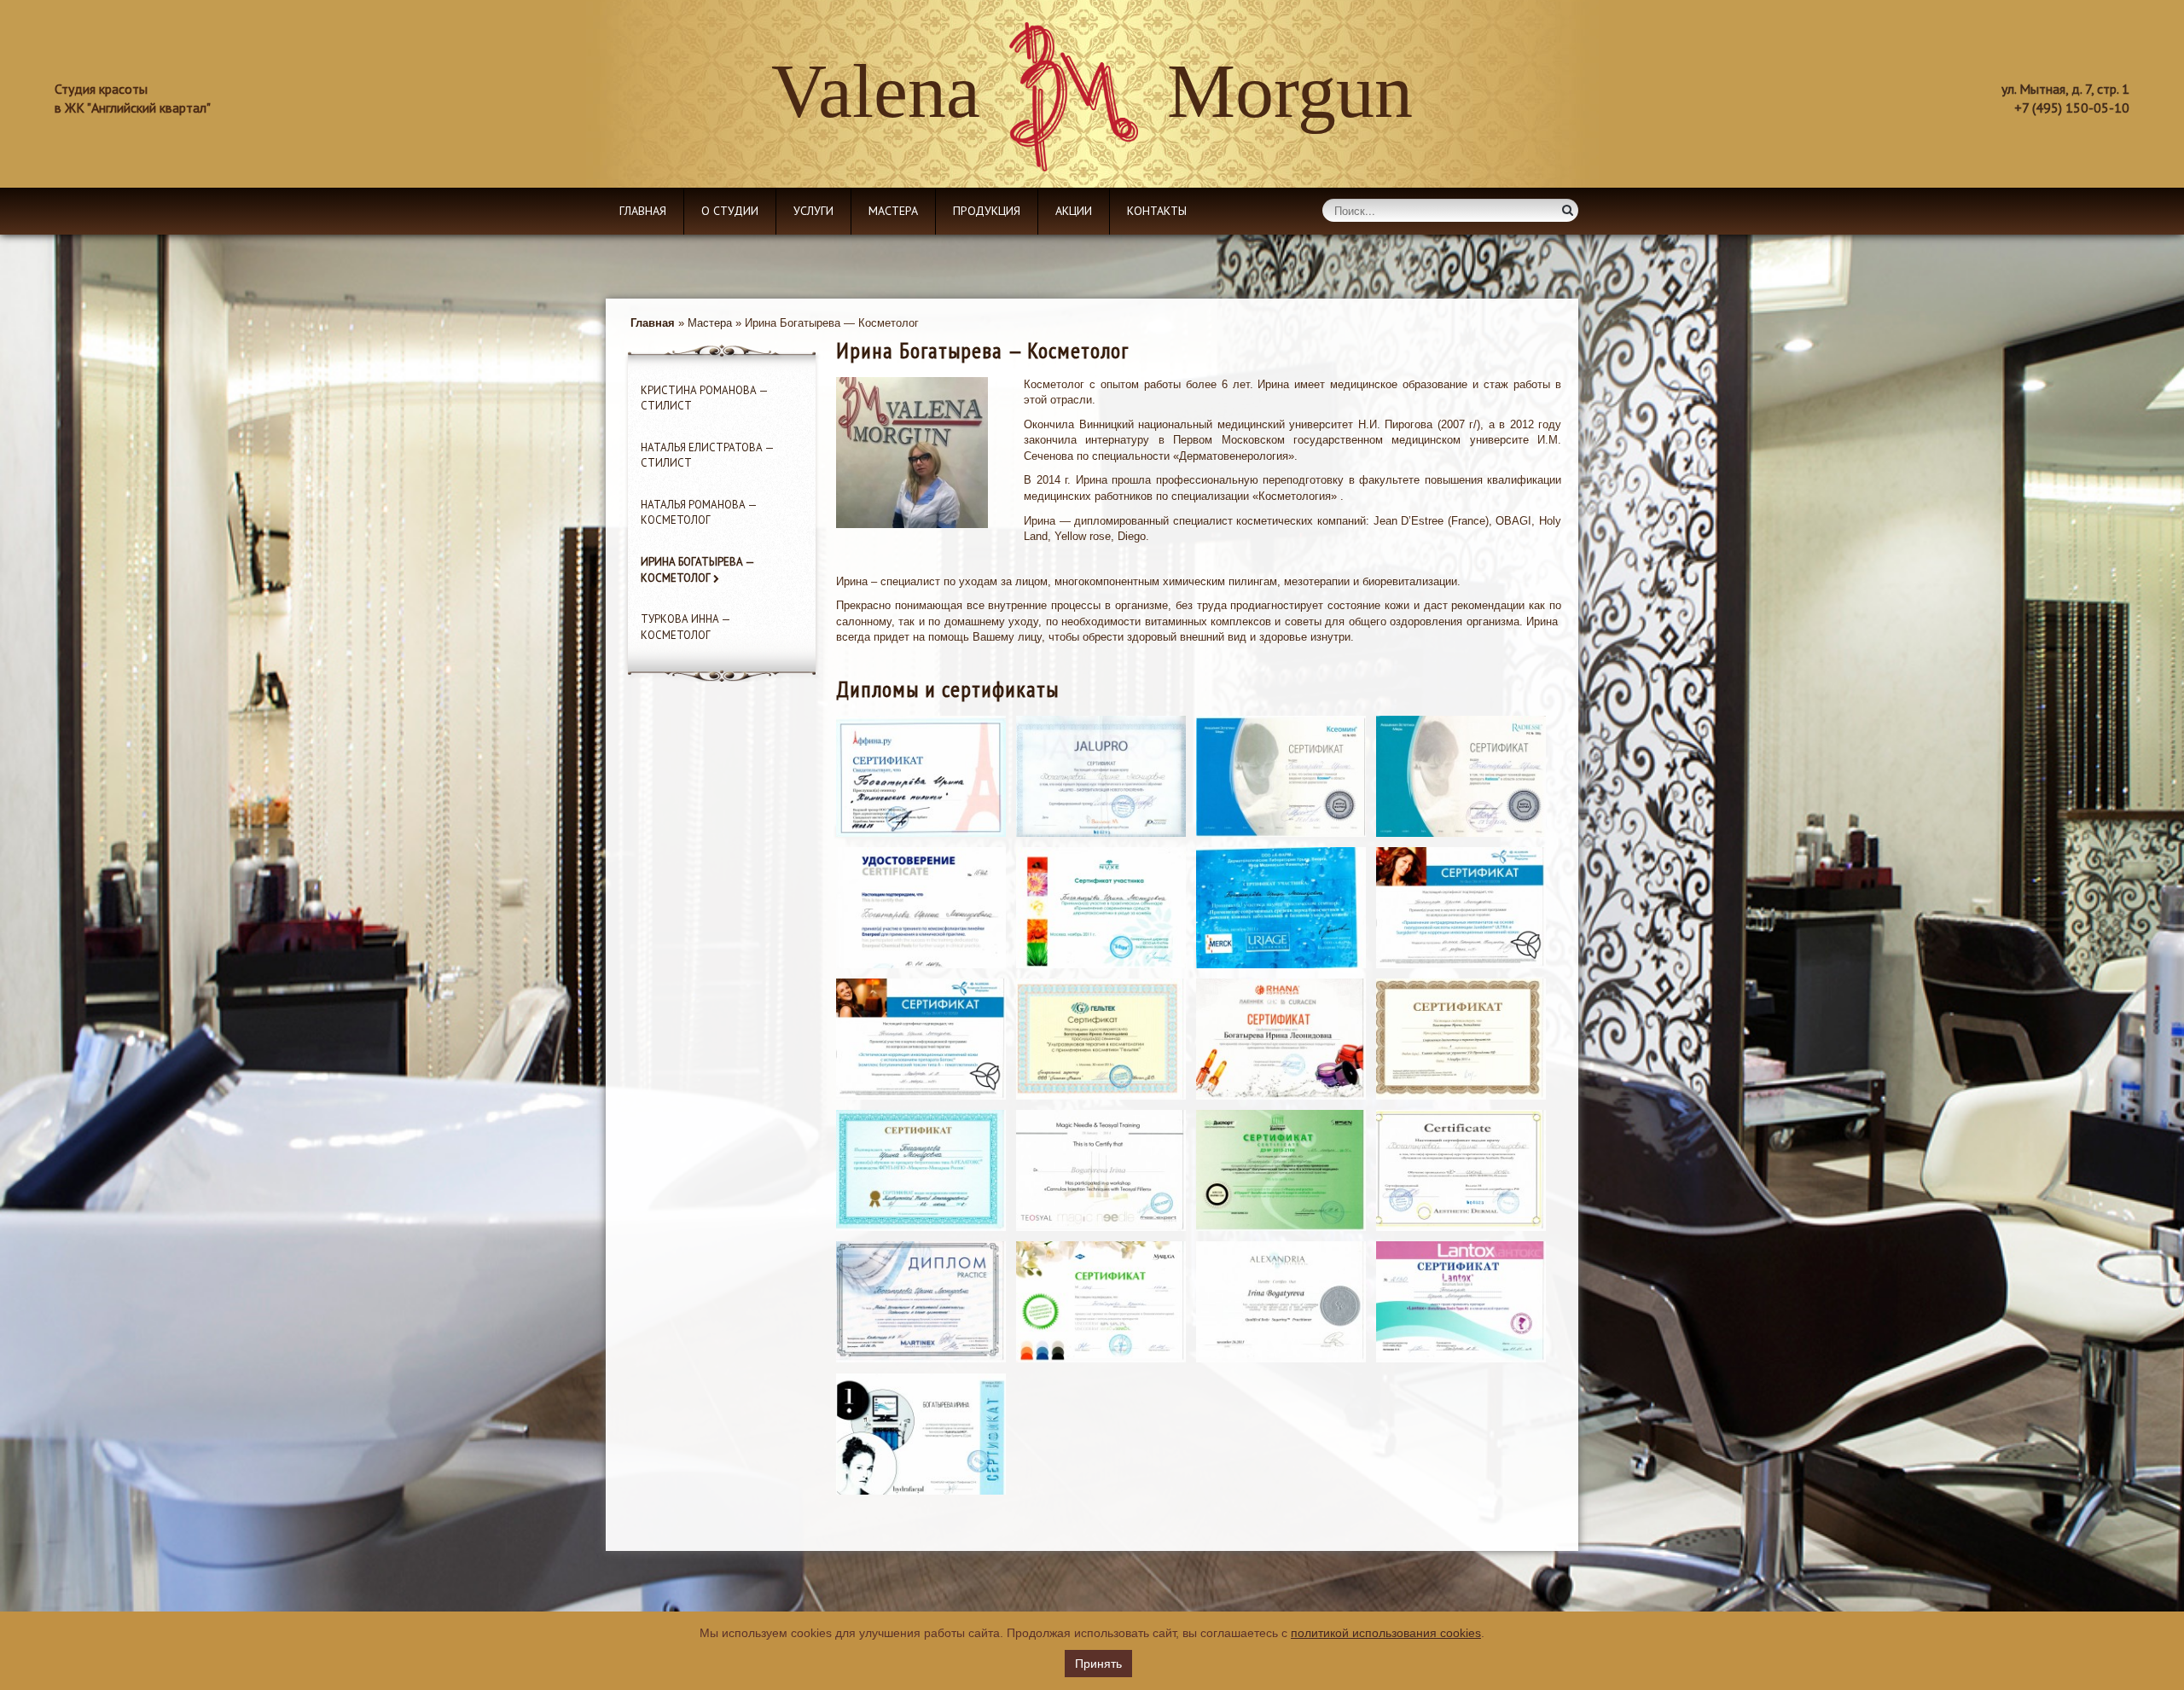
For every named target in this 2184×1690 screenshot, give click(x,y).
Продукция (987, 211)
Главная (643, 211)
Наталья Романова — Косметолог (699, 513)
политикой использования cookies (1386, 1633)
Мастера (893, 211)
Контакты (1157, 211)
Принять (1098, 1664)
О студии (730, 211)
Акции (1074, 211)
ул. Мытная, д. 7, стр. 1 (2065, 89)
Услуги (813, 211)
